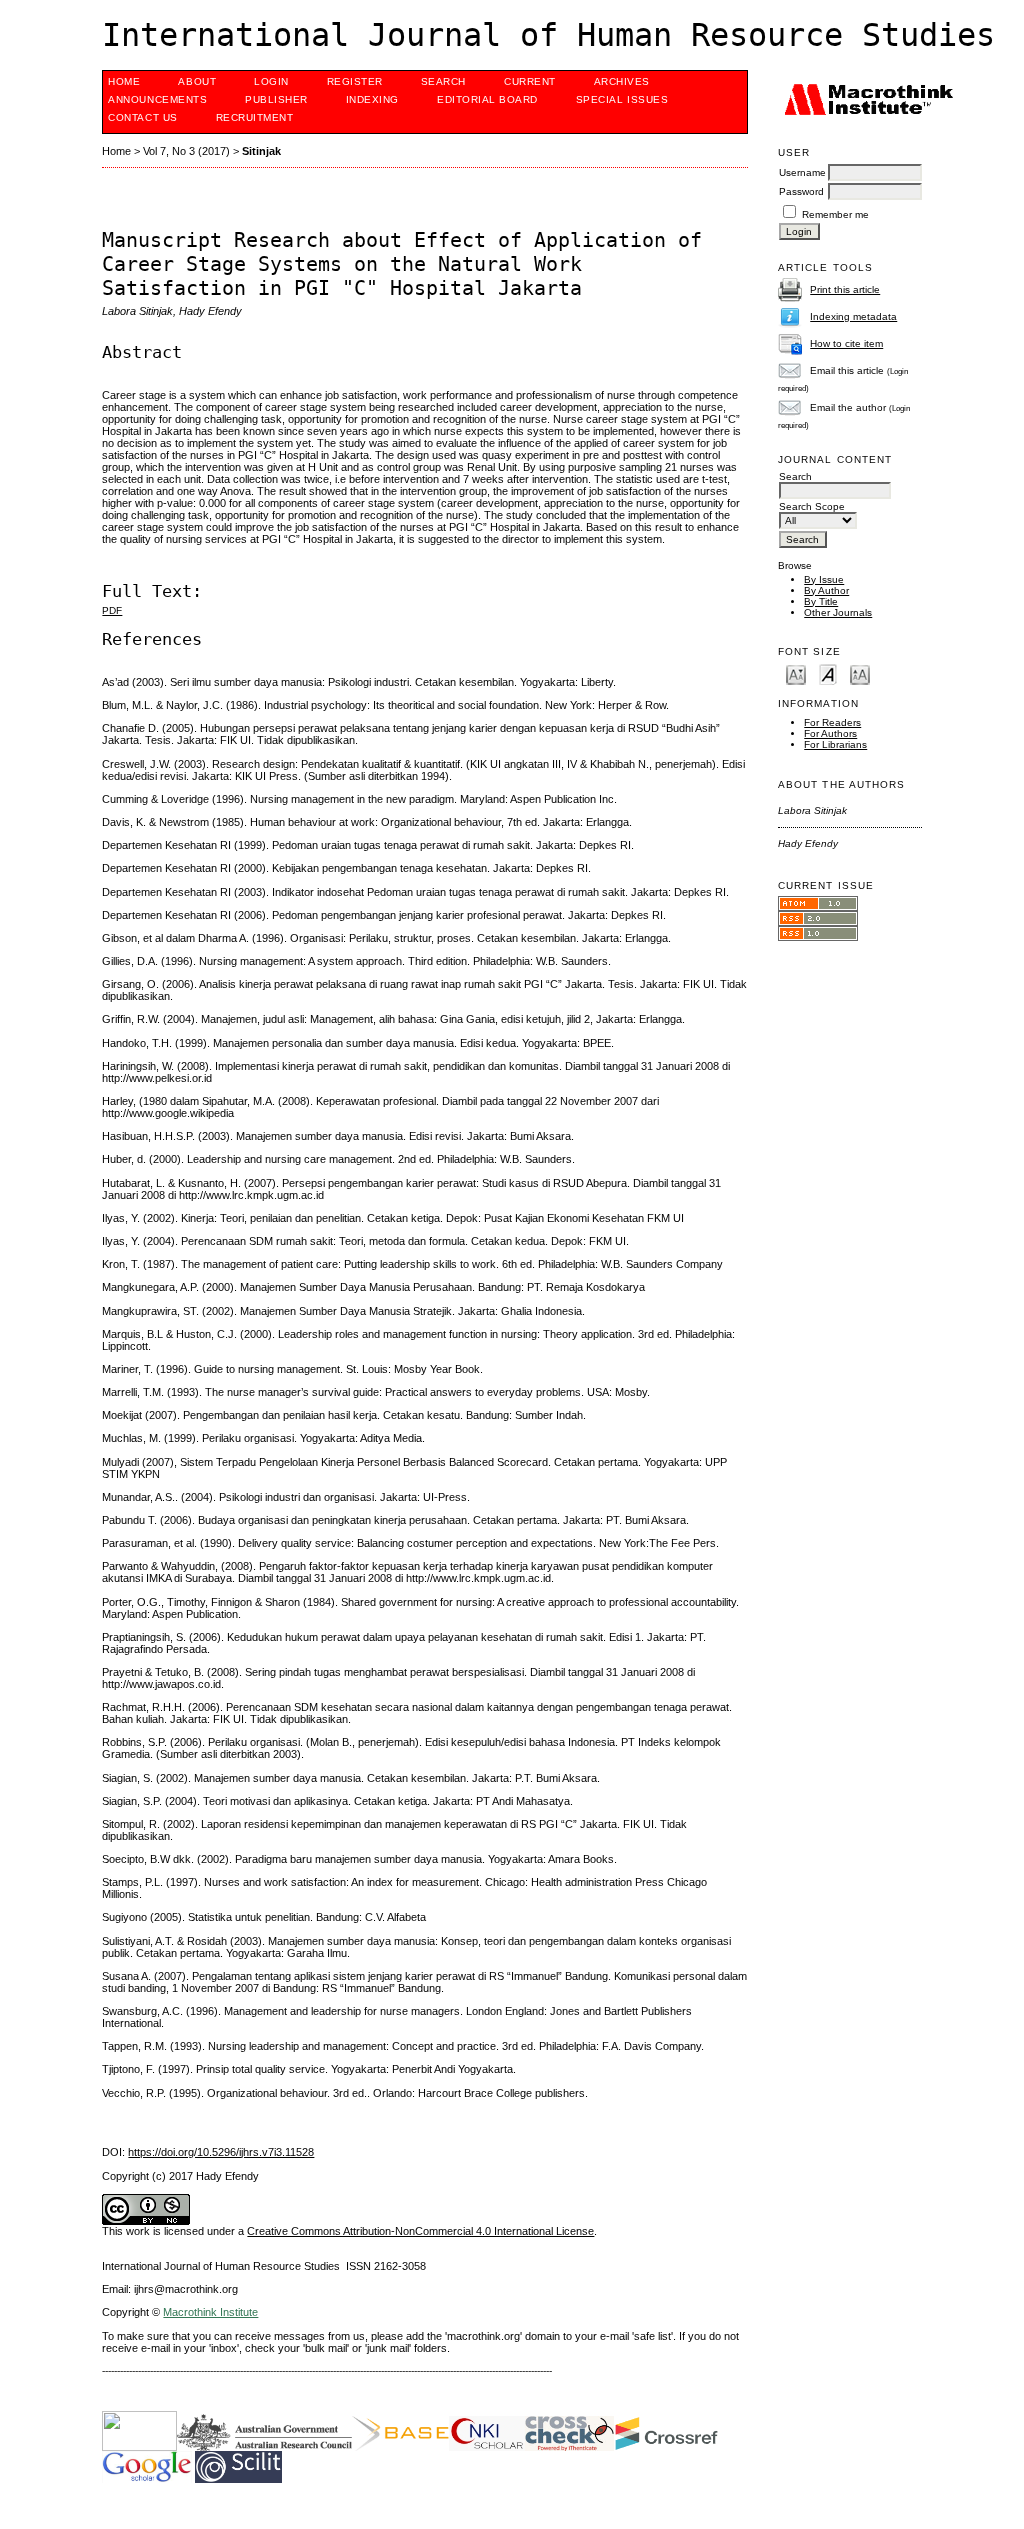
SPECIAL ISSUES (622, 99)
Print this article (845, 289)
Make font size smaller (796, 673)
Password (801, 191)
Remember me (835, 214)
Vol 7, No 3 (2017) (186, 151)
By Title (821, 601)
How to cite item (846, 343)
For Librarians (835, 744)
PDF (112, 610)
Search (443, 81)
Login (271, 81)
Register (355, 81)
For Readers (832, 722)
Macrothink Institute (210, 2312)
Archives (622, 81)
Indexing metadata (853, 316)
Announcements (157, 99)
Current (530, 81)
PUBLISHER (276, 99)
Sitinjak (261, 151)
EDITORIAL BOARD (487, 99)
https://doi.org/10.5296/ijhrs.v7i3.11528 (221, 2152)
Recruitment (255, 117)
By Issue (824, 579)
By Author (826, 590)
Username (802, 172)
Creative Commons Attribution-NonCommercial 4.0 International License (420, 2231)
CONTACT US (142, 117)
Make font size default (828, 673)
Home (124, 81)
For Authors (830, 733)
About (197, 81)
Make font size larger (860, 673)
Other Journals (838, 612)
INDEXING (372, 99)
